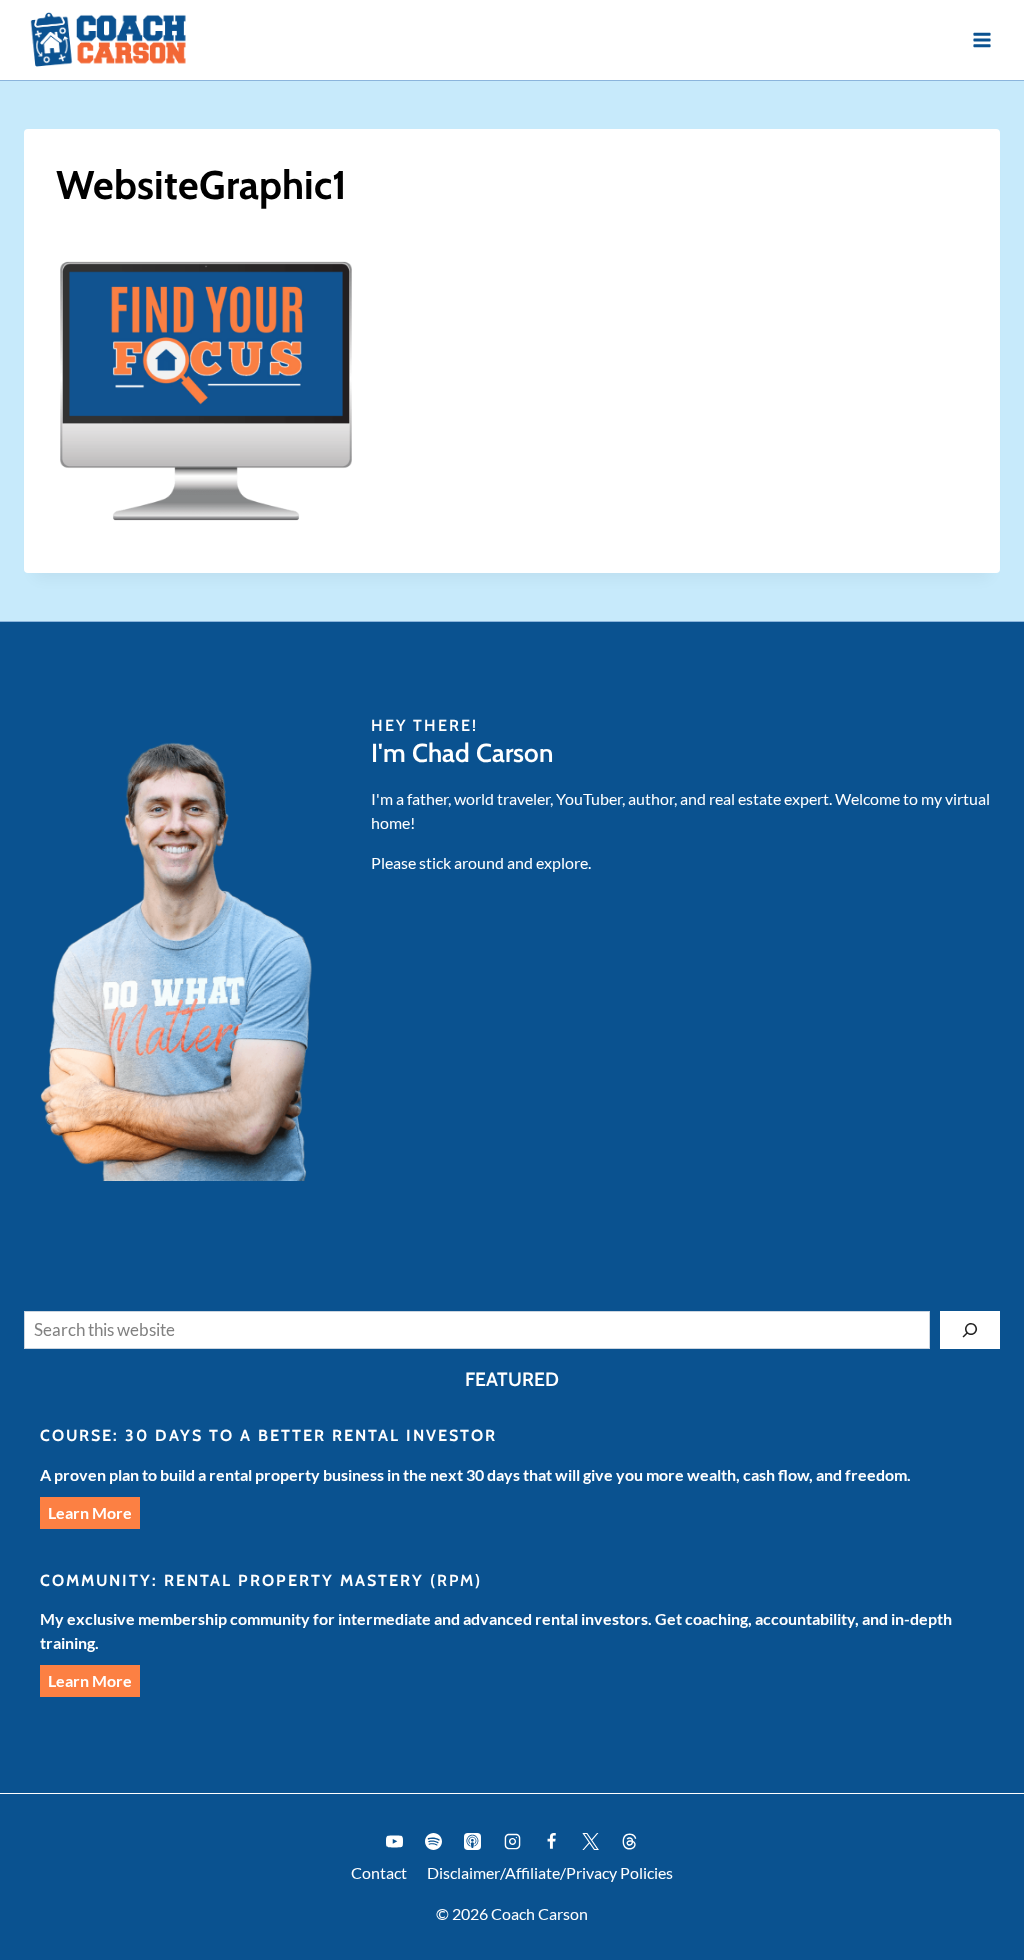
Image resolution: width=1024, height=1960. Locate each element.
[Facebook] (551, 1841)
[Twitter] (590, 1841)
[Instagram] (512, 1841)
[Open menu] (981, 39)
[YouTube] (395, 1841)
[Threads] (629, 1841)
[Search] (970, 1330)
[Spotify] (434, 1841)
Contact (379, 1872)
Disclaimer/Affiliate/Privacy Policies (550, 1872)
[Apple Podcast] (473, 1841)
